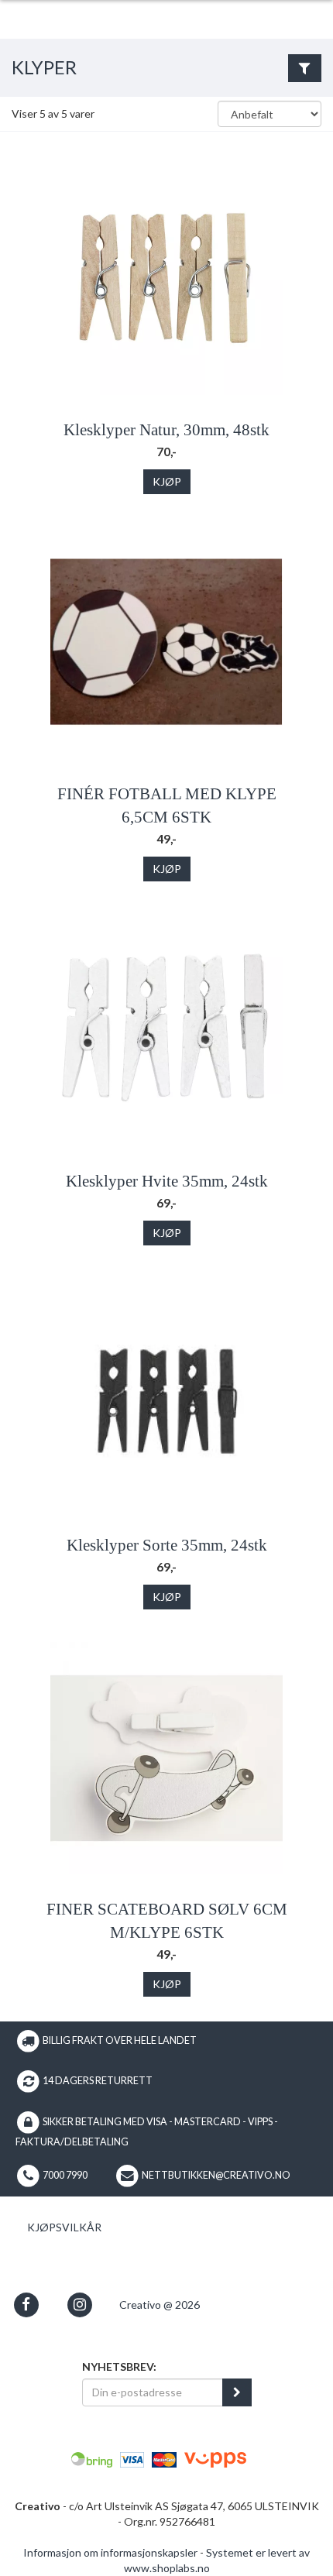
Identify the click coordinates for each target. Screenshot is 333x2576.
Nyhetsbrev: (119, 2366)
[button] (26, 2305)
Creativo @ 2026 (160, 2305)
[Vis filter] (305, 68)
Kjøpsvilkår (64, 2227)
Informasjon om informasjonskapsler (110, 2552)
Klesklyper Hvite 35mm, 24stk (167, 1181)
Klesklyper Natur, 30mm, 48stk (166, 430)
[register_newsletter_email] (237, 2392)
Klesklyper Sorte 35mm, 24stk (167, 1545)
